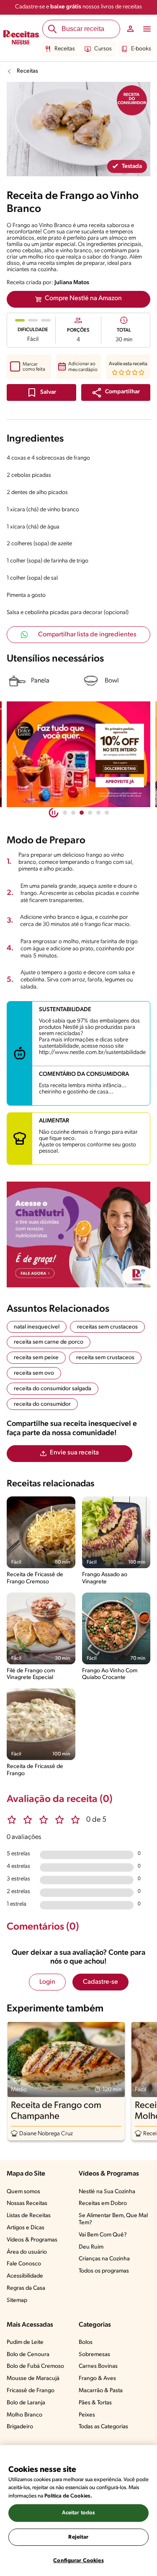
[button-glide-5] (107, 813)
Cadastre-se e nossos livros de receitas (78, 7)
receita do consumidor (42, 1404)
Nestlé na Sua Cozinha (107, 2192)
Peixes (87, 2415)
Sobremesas (94, 2355)
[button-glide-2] (82, 813)
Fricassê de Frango (31, 2391)
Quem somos (23, 2192)
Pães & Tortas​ (95, 2403)
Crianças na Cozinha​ (104, 2259)
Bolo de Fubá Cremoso (35, 2366)
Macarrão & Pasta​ (101, 2391)
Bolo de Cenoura (28, 2355)
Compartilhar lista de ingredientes (87, 635)
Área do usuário (27, 2252)
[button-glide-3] (90, 813)
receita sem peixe (36, 1358)
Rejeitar (78, 2537)
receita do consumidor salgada (53, 1389)
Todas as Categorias (103, 2427)
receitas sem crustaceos (107, 1327)
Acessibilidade (25, 2276)
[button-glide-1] (73, 813)
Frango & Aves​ (97, 2379)
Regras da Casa (26, 2288)
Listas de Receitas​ (29, 2216)
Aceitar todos (79, 2513)
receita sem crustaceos (105, 1358)
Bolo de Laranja (26, 2403)
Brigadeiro (20, 2427)
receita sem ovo (34, 1373)
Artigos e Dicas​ (26, 2228)
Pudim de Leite (25, 2342)
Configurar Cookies (78, 2561)
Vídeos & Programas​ (32, 2240)
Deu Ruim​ (91, 2247)
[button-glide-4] (98, 813)
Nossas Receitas (27, 2203)
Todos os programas (104, 2271)
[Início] (21, 38)
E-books (141, 49)
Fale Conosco (24, 2264)
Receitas (65, 49)
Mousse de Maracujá (33, 2379)
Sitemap (17, 2300)
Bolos (86, 2342)
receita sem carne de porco (49, 1342)
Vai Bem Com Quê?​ (103, 2235)
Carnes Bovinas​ (98, 2366)
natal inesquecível (37, 1327)
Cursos (103, 49)
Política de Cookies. (68, 2496)
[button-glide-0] (65, 813)
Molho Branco (24, 2415)
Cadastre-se (100, 1982)
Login (47, 1982)
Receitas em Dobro (103, 2203)
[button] (116, 392)
